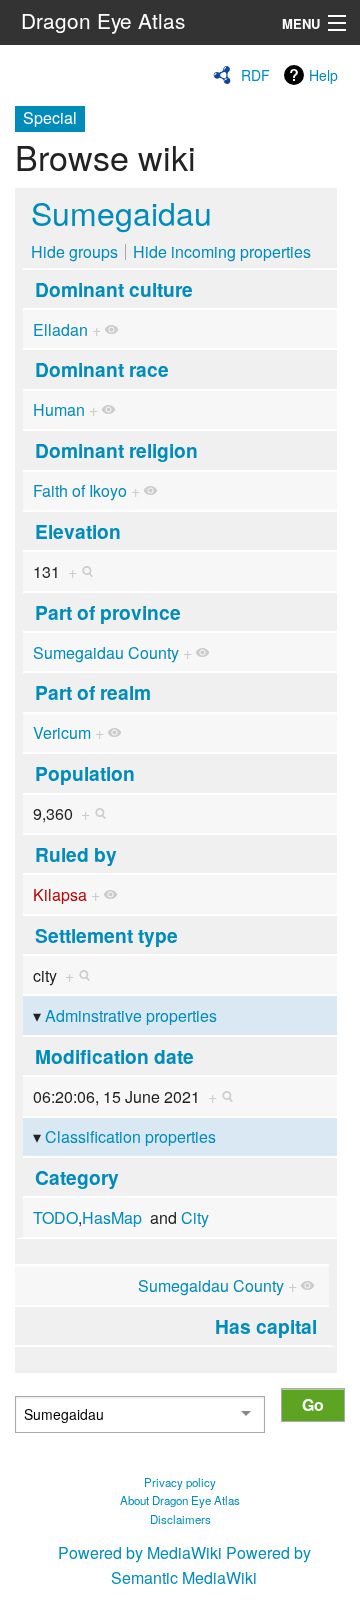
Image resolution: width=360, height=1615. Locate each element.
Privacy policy (180, 1482)
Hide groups (74, 251)
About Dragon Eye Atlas (180, 1500)
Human (59, 409)
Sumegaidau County (106, 652)
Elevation (78, 531)
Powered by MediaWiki (140, 1552)
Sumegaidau (121, 212)
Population (85, 773)
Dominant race (102, 369)
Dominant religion (116, 450)
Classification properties (130, 1136)
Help (323, 75)
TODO (55, 1217)
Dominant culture (114, 289)
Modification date (114, 1056)
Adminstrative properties (131, 1015)
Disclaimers (180, 1519)
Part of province (108, 612)
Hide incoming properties (222, 251)
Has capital (266, 1326)
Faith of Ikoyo (80, 490)
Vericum (62, 732)
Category (77, 1177)
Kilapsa (60, 894)
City (195, 1217)
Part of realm (93, 692)
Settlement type (106, 935)
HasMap (112, 1217)
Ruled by (76, 854)
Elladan (60, 329)
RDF (255, 75)
